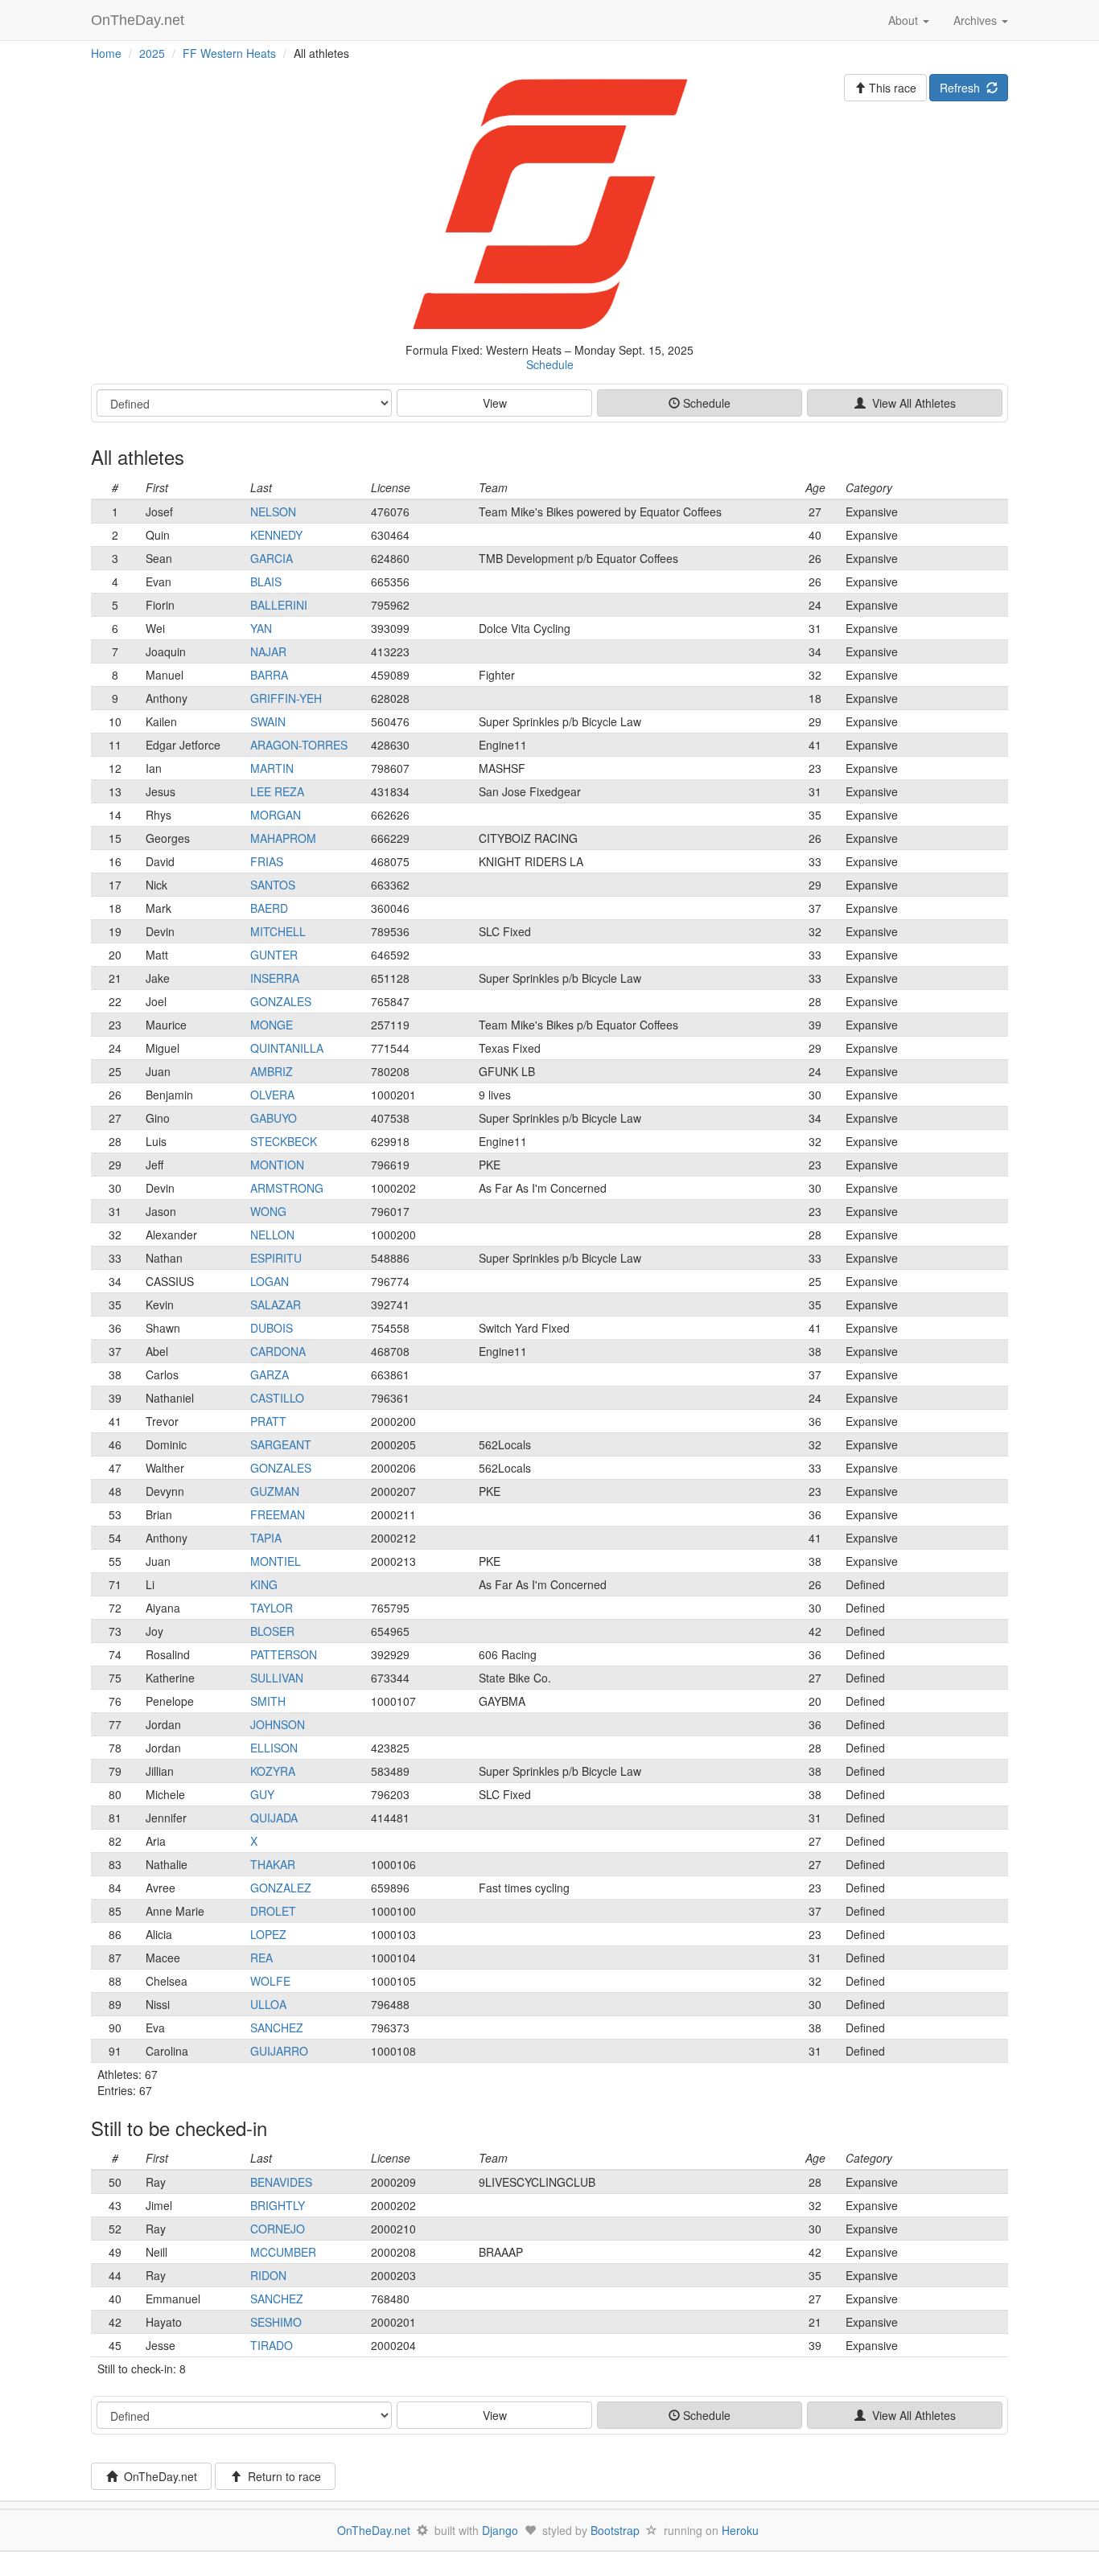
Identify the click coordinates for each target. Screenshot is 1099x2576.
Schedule (550, 364)
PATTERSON (284, 1654)
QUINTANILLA (287, 1048)
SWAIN (268, 721)
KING (264, 1584)
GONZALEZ (281, 1888)
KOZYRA (273, 1771)
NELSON (273, 512)
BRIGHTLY (278, 2205)
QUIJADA (274, 1818)
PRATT (268, 1421)
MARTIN (272, 768)
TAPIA (266, 1538)
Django (500, 2530)
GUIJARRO (279, 2051)
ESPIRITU (276, 1258)
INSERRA (275, 978)
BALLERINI (279, 605)
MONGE (272, 1025)
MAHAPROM (283, 838)
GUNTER (274, 955)
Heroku (740, 2530)
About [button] (905, 20)
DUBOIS (272, 1328)
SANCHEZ (277, 2028)
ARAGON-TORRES (299, 745)
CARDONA (278, 1351)
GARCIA (272, 558)
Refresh (963, 88)
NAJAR (268, 651)
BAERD (269, 908)
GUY (262, 1794)
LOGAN (270, 1281)
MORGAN (276, 815)
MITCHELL (278, 931)
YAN (261, 628)
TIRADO (272, 2345)
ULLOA (268, 2004)
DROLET (273, 1911)
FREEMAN (278, 1514)
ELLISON (274, 1748)
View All (911, 403)
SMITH (268, 1701)
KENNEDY (276, 535)
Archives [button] (977, 20)
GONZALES (281, 1001)
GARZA (270, 1374)
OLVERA (272, 1095)
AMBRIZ (272, 1071)
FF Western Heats (229, 53)
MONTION (277, 1165)
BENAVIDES (281, 2182)
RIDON (268, 2275)
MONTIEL (276, 1561)
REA (261, 1958)
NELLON (272, 1235)
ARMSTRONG (287, 1188)
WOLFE (270, 1981)
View (495, 403)
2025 (152, 53)
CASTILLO (277, 1398)
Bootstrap (615, 2530)
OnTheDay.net (140, 20)
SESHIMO (276, 2322)
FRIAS (267, 861)
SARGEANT (281, 1444)
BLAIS (266, 581)
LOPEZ (268, 1934)
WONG (268, 1211)
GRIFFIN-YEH (286, 698)
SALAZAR (276, 1304)
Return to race (281, 2476)
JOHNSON (278, 1724)
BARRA (269, 675)
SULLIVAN (277, 1678)
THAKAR (273, 1864)
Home (106, 53)
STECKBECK (284, 1141)
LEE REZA (277, 791)
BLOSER (272, 1631)
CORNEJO (278, 2229)
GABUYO (274, 1118)
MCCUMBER (283, 2252)
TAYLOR (272, 1608)
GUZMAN (275, 1491)
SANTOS (273, 885)
